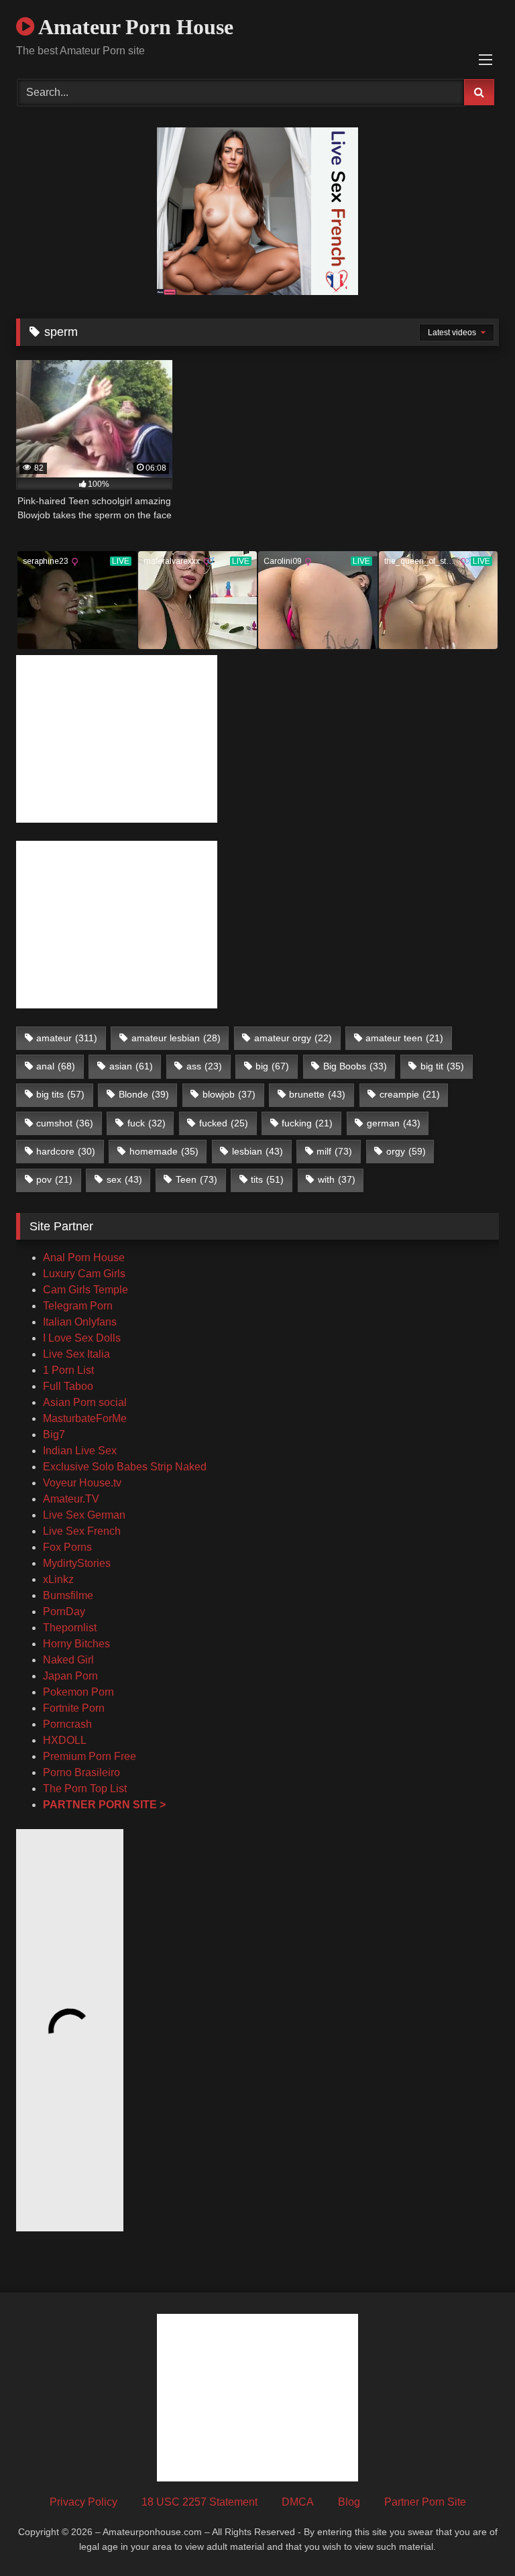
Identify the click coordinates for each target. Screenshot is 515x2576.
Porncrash (67, 1724)
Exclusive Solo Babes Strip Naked (125, 1467)
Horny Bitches (76, 1644)
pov (54, 1179)
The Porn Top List (85, 1789)
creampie (410, 1094)
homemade (164, 1151)
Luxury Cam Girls (84, 1274)
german (394, 1123)
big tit (442, 1066)
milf (334, 1151)
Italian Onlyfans (80, 1322)
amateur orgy (293, 1038)
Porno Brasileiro (81, 1772)
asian (131, 1066)
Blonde (144, 1094)
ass (204, 1066)
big (272, 1066)
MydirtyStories (77, 1563)
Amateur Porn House (134, 27)
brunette (317, 1094)
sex (124, 1179)
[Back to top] (473, 2536)
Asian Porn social (85, 1402)
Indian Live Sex (80, 1451)
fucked (224, 1123)
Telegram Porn (78, 1306)
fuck (147, 1123)
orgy (406, 1151)
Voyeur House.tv (82, 1483)
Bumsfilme (68, 1595)
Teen (196, 1179)
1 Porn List (68, 1370)
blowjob (229, 1094)
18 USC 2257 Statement (199, 2502)
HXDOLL (65, 1740)
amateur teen (404, 1038)
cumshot (65, 1123)
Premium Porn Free (90, 1756)
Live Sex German (84, 1515)
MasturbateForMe (85, 1418)
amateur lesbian (176, 1038)
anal (56, 1066)
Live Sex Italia (76, 1354)
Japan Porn (70, 1676)
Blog (349, 2502)
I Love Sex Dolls (82, 1338)
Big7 (54, 1435)
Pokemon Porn (78, 1692)
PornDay (64, 1612)
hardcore (66, 1151)
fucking (307, 1123)
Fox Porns (67, 1547)
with (337, 1179)
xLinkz (58, 1579)
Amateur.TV (71, 1499)
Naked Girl (68, 1660)
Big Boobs (355, 1066)
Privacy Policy (83, 2502)
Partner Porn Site (425, 2502)
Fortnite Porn (74, 1708)
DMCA (298, 2502)
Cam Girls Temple (87, 1290)
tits (267, 1179)
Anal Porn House (84, 1257)
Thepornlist (70, 1628)
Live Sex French (82, 1531)
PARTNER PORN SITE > (104, 1805)
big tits (60, 1094)
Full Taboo (68, 1386)
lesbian (257, 1151)
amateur (67, 1038)
